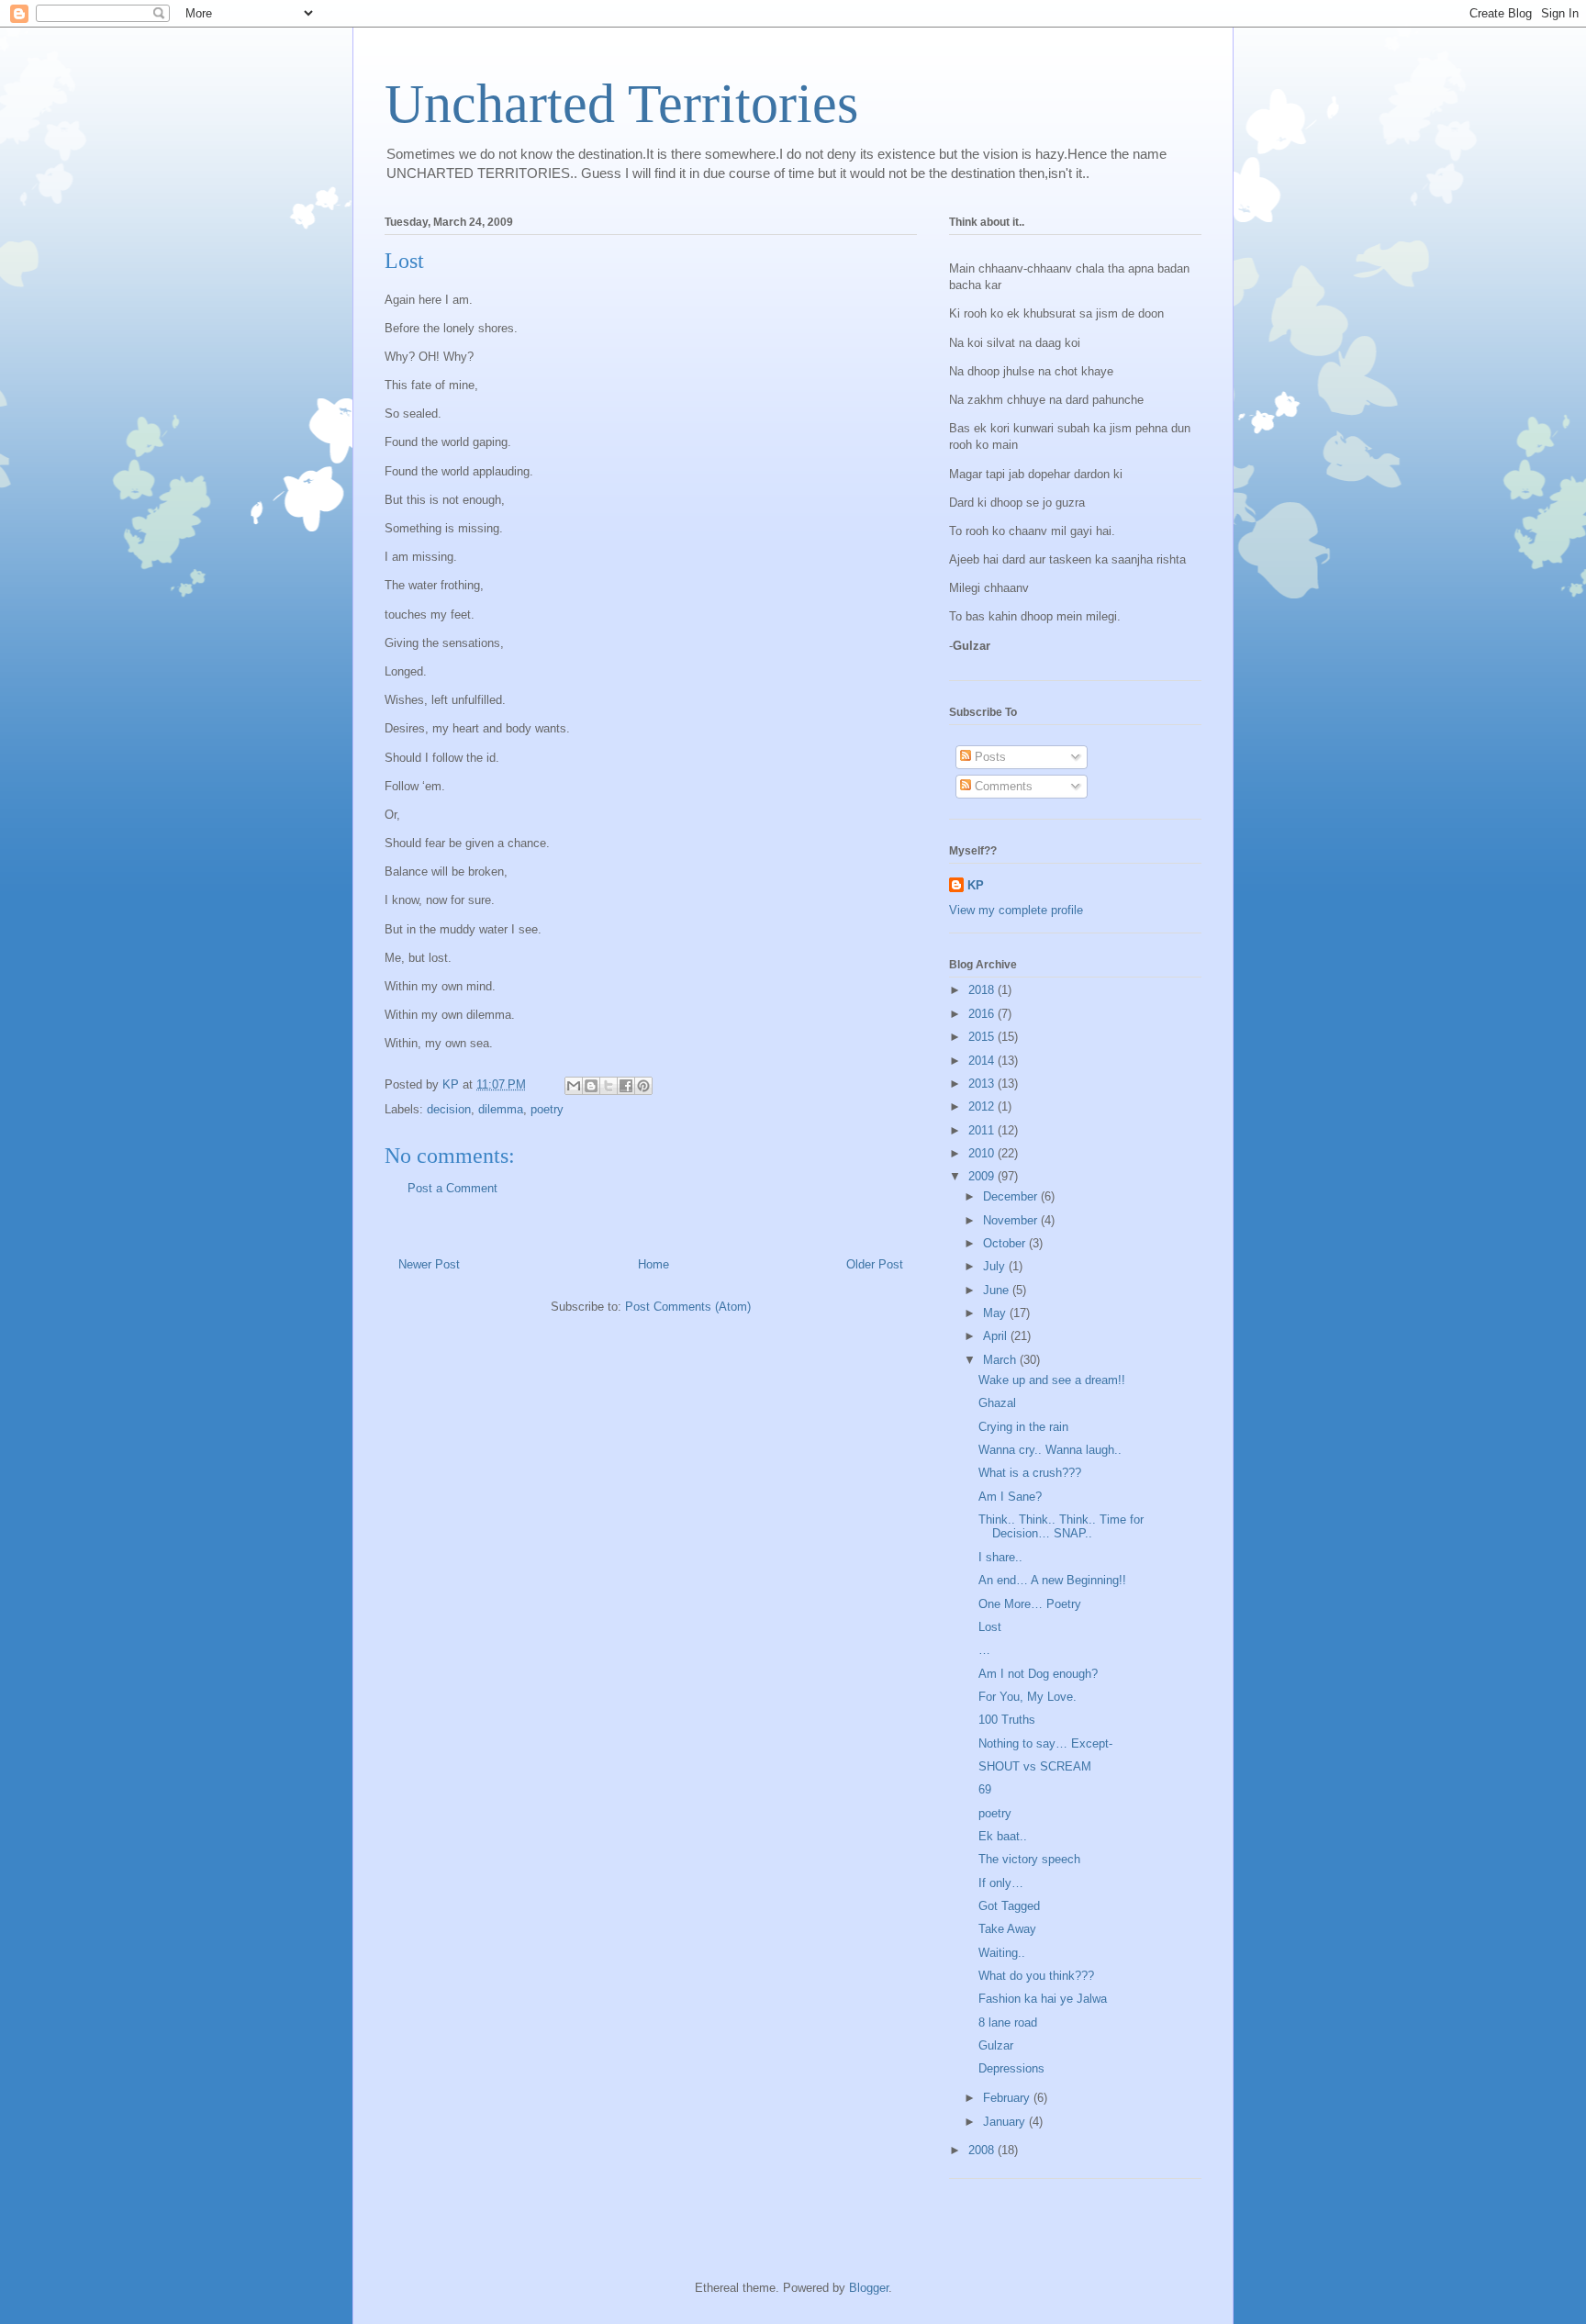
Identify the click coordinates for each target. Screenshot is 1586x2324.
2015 (983, 1037)
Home (653, 1264)
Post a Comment (452, 1188)
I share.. (1000, 1557)
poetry (547, 1109)
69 (985, 1789)
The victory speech (1029, 1859)
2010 (983, 1153)
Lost (990, 1627)
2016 (983, 1014)
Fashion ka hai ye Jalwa (1043, 1999)
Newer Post (429, 1264)
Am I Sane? (1010, 1497)
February (1008, 2098)
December (1012, 1196)
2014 (983, 1061)
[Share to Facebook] (626, 1086)
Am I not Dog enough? (1038, 1674)
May (996, 1313)
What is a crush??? (1030, 1473)
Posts (988, 757)
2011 (983, 1130)
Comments (1002, 786)
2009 (983, 1176)
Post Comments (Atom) (688, 1307)
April (997, 1336)
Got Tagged (1009, 1906)
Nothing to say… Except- (1045, 1743)
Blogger (869, 2288)
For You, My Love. (1028, 1697)
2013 (983, 1084)
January (1006, 2122)
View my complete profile (1016, 910)
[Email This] (574, 1086)
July (996, 1266)
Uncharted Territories (621, 104)
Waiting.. (1002, 1953)
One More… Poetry (1030, 1604)
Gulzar (996, 2045)
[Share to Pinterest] (643, 1086)
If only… (1001, 1883)
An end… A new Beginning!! (1052, 1580)
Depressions (1011, 2068)
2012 (983, 1106)
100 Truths (1007, 1720)
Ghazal (997, 1403)
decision (449, 1109)
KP (976, 885)
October (1006, 1243)
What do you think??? (1036, 1976)
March (1001, 1360)
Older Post (875, 1264)
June (998, 1290)
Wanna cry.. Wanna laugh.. (1050, 1450)
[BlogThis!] (591, 1086)
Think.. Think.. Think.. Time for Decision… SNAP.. (1061, 1527)
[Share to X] (609, 1086)
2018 (983, 990)
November (1012, 1220)
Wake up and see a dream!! (1052, 1380)
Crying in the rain (1023, 1427)
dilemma (501, 1109)
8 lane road (1008, 2022)
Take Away (1007, 1929)
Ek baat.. (1003, 1836)
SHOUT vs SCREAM (1035, 1766)
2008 (983, 2150)
